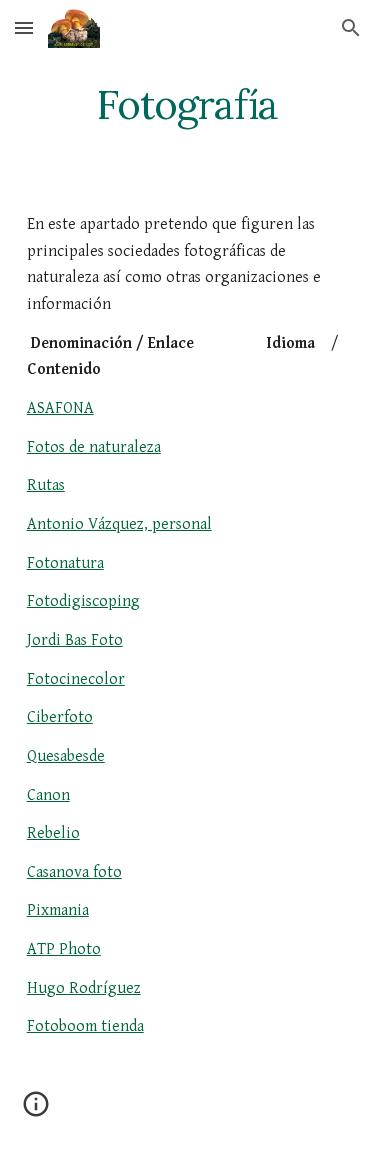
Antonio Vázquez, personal (119, 524)
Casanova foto (74, 872)
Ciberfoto (60, 717)
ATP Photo (64, 949)
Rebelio (53, 833)
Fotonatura (65, 563)
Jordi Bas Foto (75, 640)
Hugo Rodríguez (84, 988)
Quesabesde (66, 756)
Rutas (46, 485)
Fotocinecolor (76, 679)
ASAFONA (60, 408)
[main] (188, 105)
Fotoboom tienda (85, 1026)
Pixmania (58, 910)
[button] (24, 27)
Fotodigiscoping (83, 601)
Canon (48, 795)
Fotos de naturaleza (94, 447)
